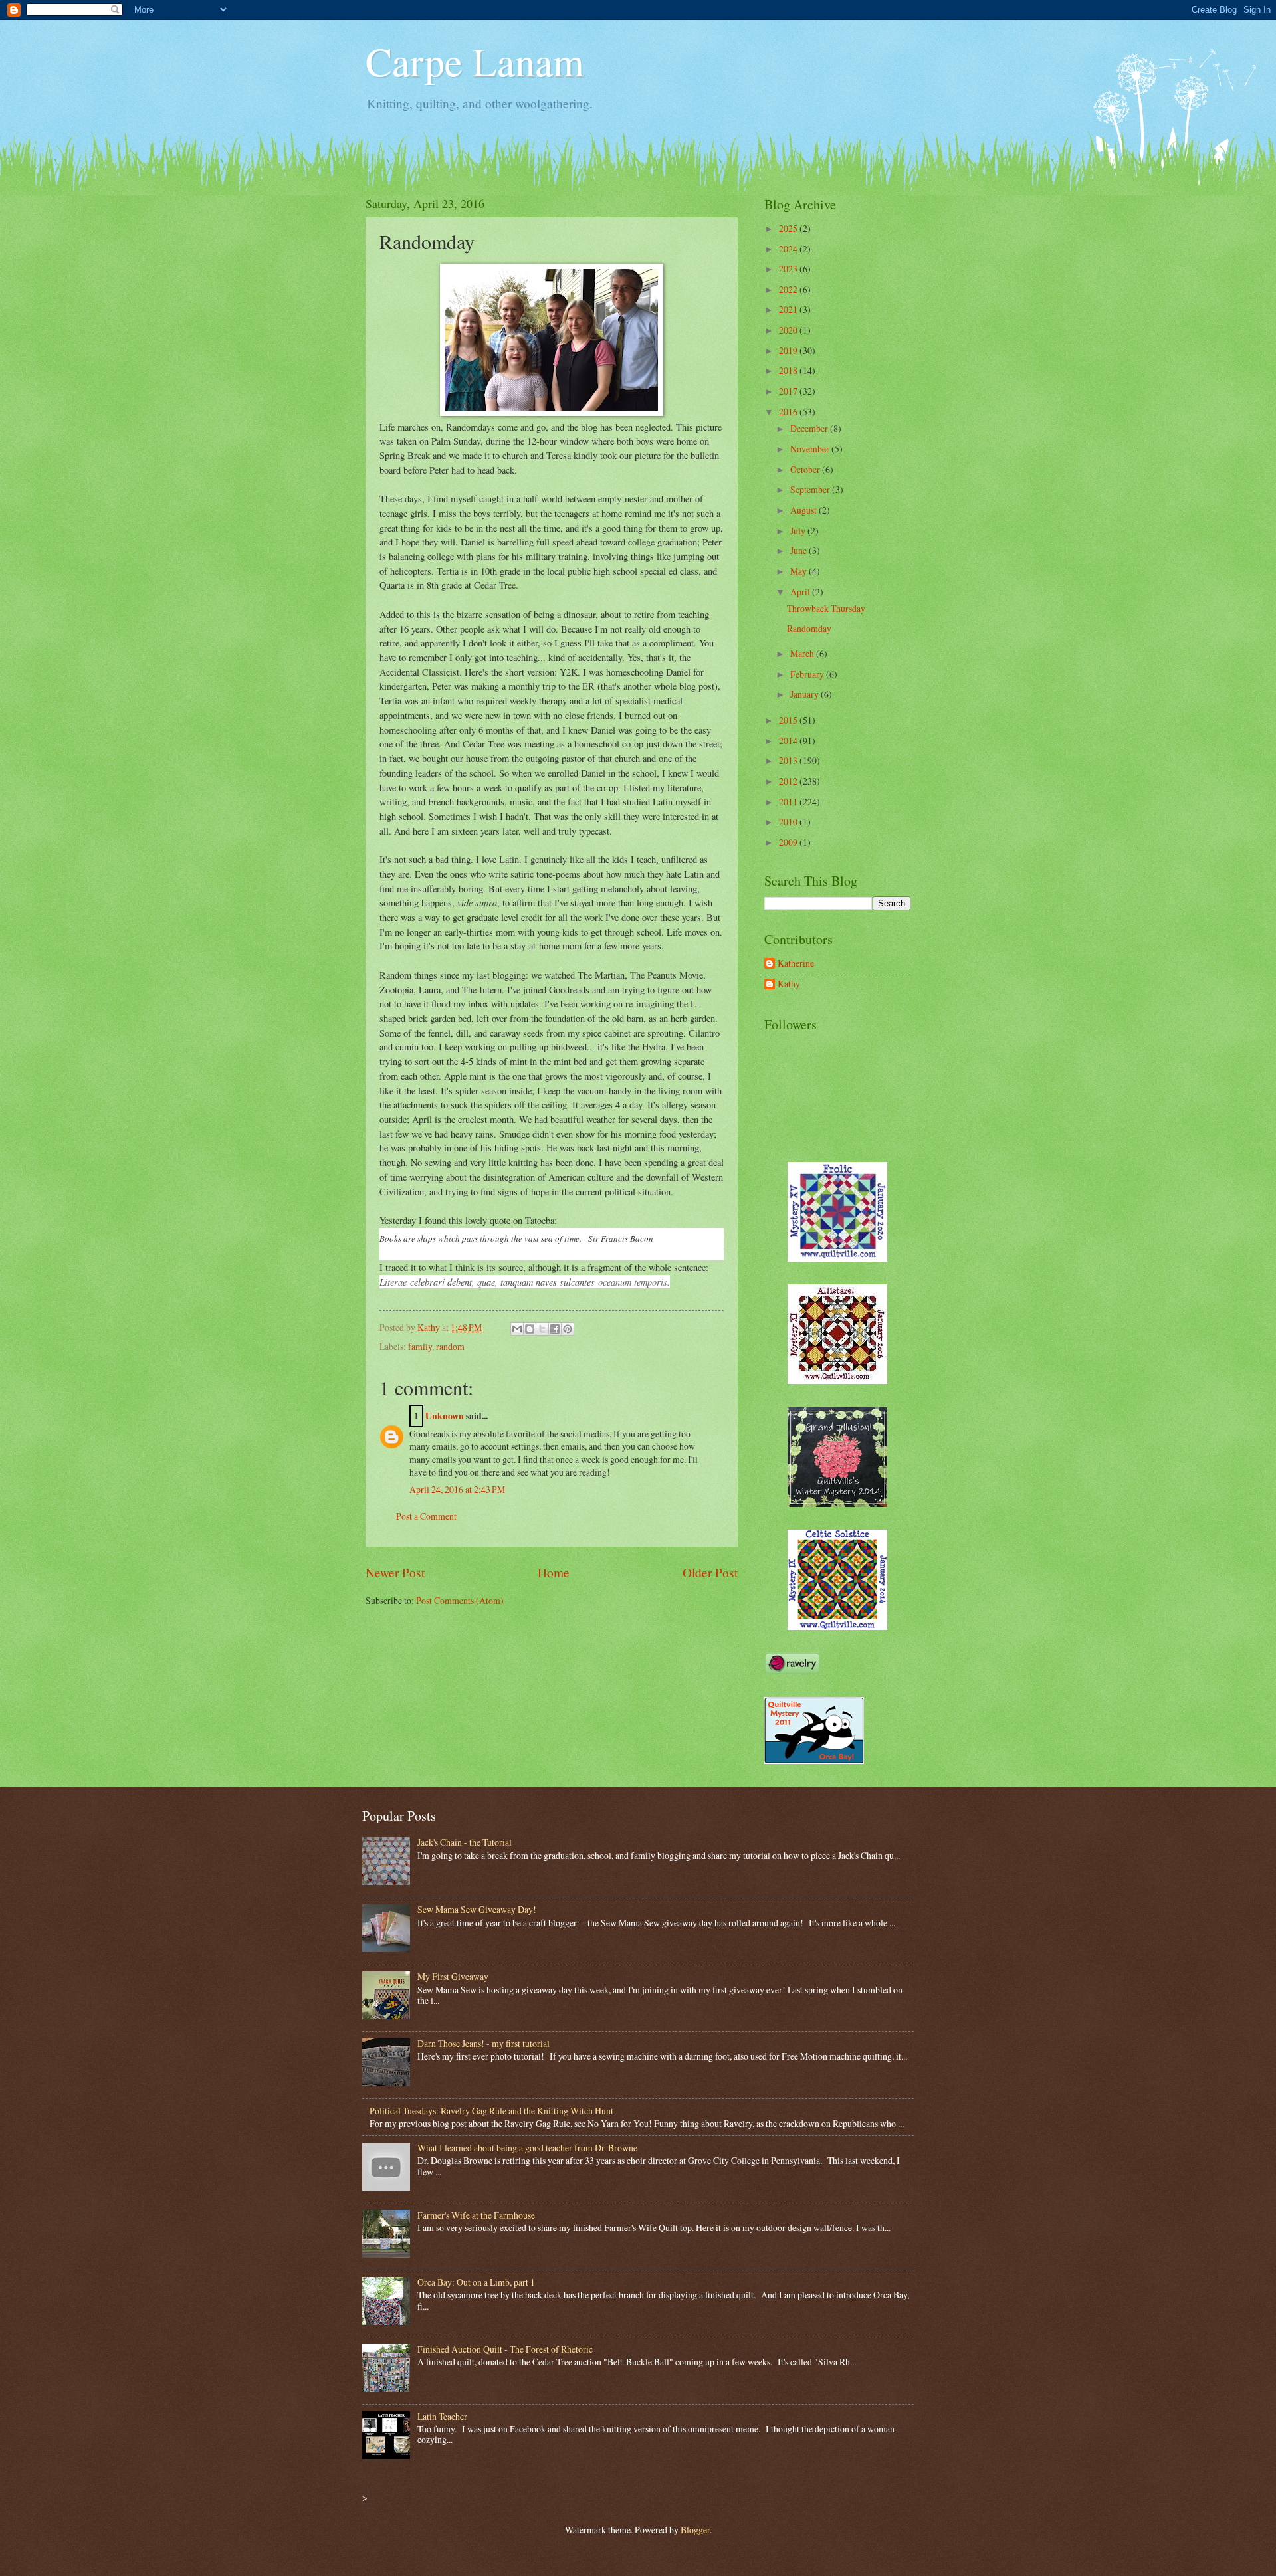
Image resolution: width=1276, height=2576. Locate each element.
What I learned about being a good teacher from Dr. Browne (527, 2148)
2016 (789, 412)
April (801, 592)
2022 (789, 289)
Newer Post (395, 1572)
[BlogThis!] (530, 1329)
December (810, 428)
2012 (789, 781)
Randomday (809, 628)
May (799, 571)
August (804, 510)
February (808, 674)
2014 (789, 741)
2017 (789, 391)
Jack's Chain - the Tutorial (465, 1842)
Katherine (796, 964)
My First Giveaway (453, 1976)
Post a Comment (426, 1516)
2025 (789, 228)
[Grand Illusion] (837, 1503)
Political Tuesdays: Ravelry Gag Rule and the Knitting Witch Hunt (491, 2111)
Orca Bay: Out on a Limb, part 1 (476, 2282)
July (799, 531)
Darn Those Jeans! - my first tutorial (483, 2043)
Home (554, 1572)
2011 (789, 802)
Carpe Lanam (475, 61)
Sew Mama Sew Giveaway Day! (477, 1909)
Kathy (789, 984)
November (811, 449)
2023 (789, 269)
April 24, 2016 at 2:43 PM (457, 1489)
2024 (789, 249)
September (811, 489)
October (806, 469)
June (799, 550)
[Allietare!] (837, 1380)
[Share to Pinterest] (568, 1329)
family (420, 1346)
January (805, 694)
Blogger (695, 2530)
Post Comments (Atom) (460, 1600)
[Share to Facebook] (555, 1329)
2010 (789, 822)
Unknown (445, 1416)
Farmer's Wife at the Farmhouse (476, 2215)
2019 (789, 350)
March (803, 653)
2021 (789, 309)
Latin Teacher (442, 2416)
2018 (789, 370)
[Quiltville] (837, 1626)
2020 (789, 330)
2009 (789, 842)
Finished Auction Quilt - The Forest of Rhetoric (505, 2349)
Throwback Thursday (826, 608)
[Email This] (517, 1329)
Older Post (710, 1572)
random (450, 1346)
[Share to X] (542, 1329)
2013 (789, 760)
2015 (789, 720)
